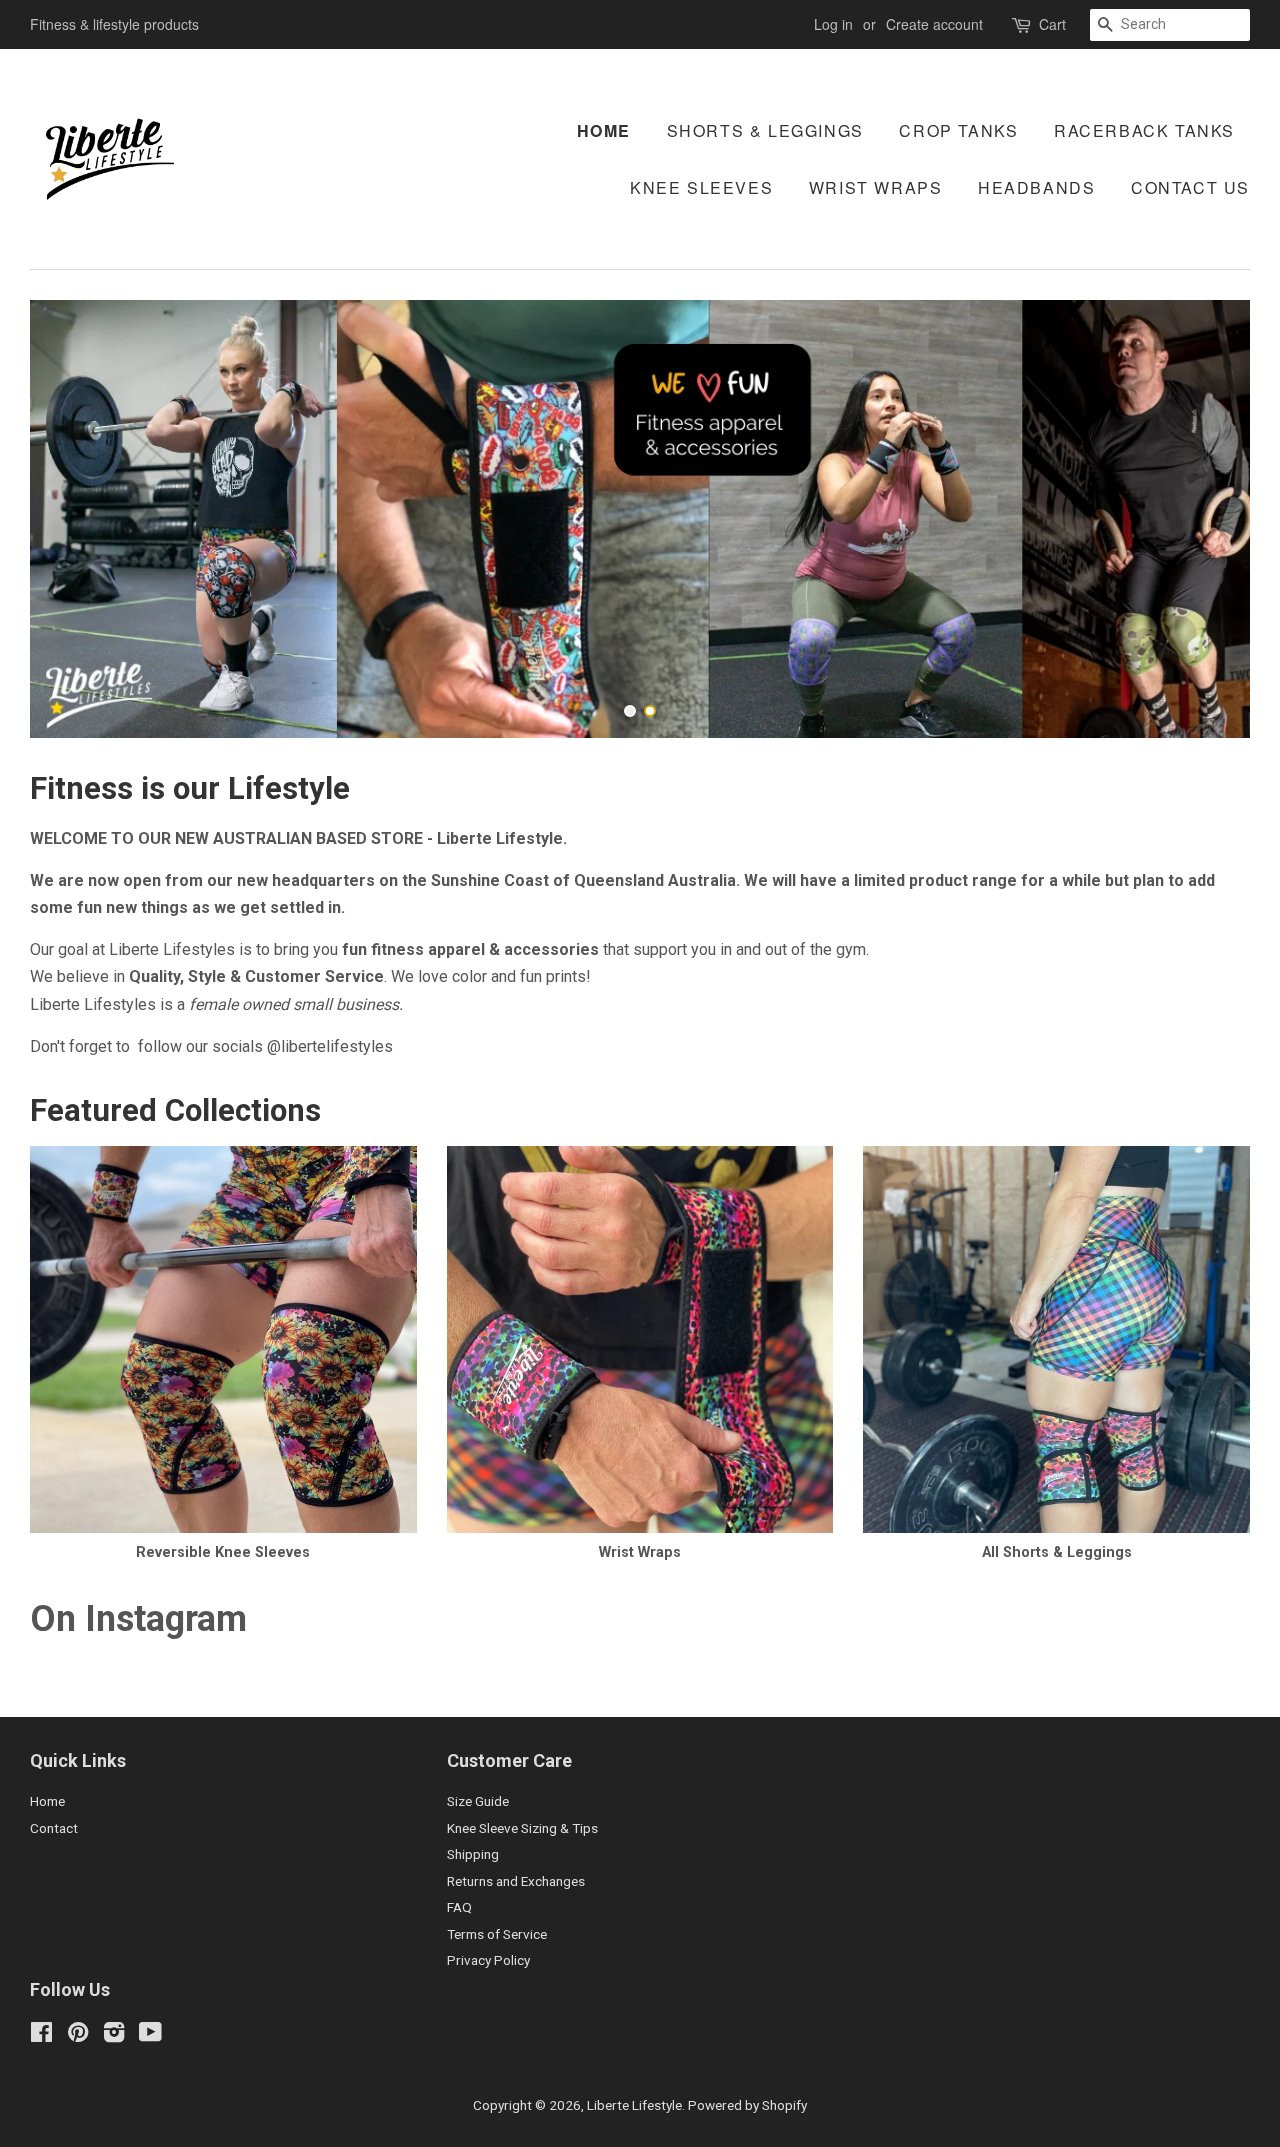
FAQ (459, 1907)
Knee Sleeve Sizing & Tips (522, 1828)
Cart (1052, 24)
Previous (72, 519)
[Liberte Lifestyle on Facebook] (41, 2036)
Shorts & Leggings (765, 130)
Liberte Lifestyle (634, 2105)
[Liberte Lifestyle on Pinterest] (78, 2036)
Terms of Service (497, 1934)
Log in (833, 24)
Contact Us (1190, 187)
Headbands (1036, 187)
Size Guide (478, 1801)
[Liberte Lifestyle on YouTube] (150, 2036)
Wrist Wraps (876, 187)
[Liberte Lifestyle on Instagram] (114, 2036)
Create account (934, 24)
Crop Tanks (958, 130)
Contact (54, 1828)
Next (1207, 519)
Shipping (473, 1854)
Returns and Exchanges (516, 1881)
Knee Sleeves (701, 187)
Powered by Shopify (747, 2105)
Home (604, 130)
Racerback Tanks (1144, 130)
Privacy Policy (488, 1960)
